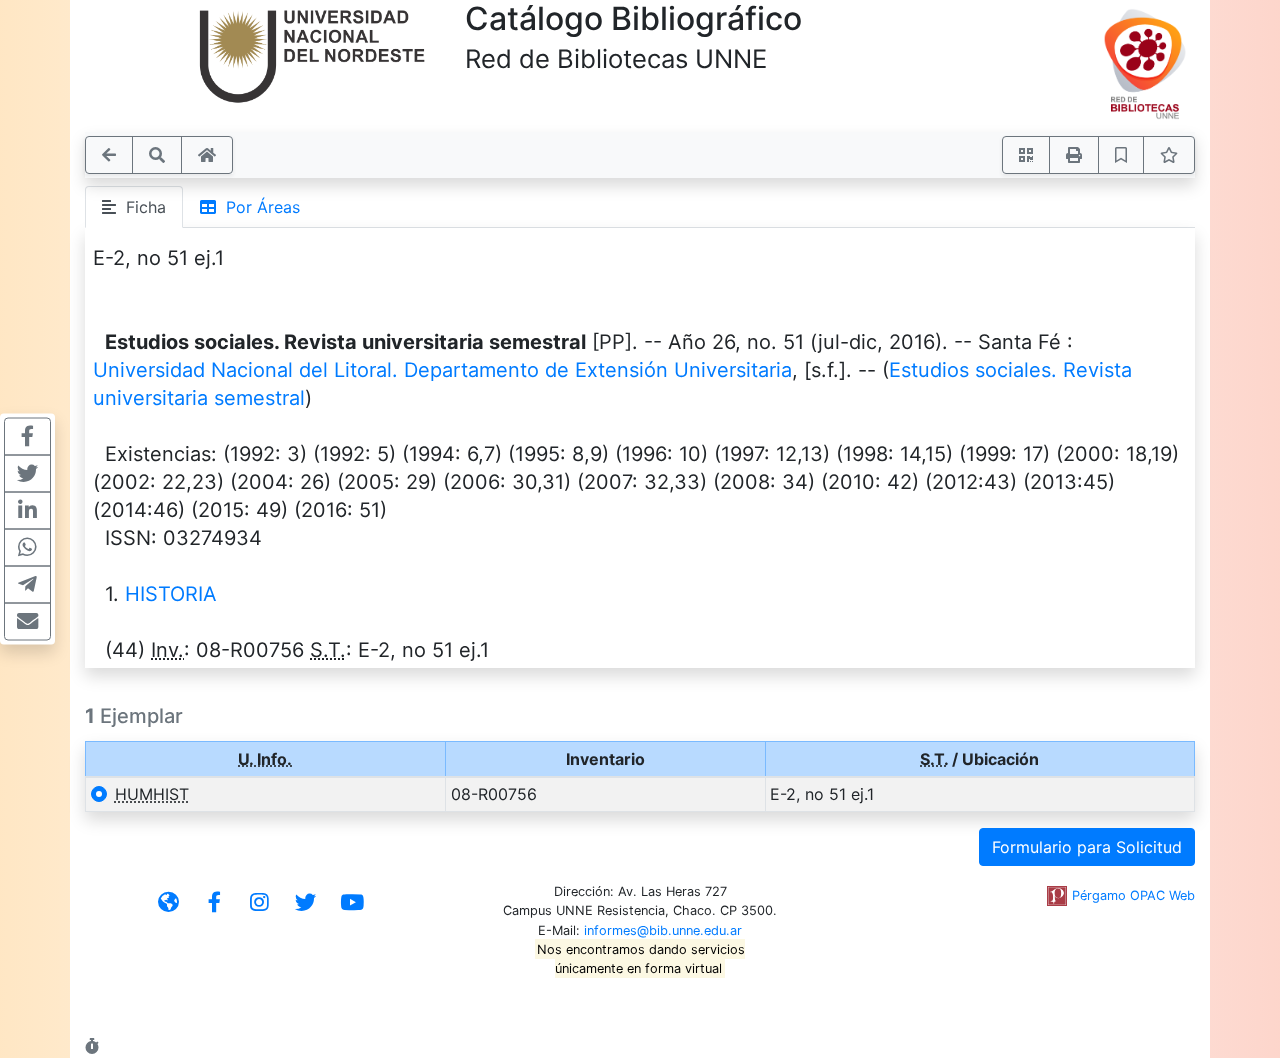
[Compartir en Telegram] (27, 585)
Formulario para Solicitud (1087, 847)
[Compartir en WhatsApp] (27, 548)
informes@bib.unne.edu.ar (663, 930)
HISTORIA (171, 594)
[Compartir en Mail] (27, 622)
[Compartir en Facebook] (27, 437)
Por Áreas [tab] (258, 207)
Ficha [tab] (141, 207)
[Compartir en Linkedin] (27, 511)
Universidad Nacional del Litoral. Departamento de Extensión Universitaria (442, 370)
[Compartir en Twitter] (27, 474)
